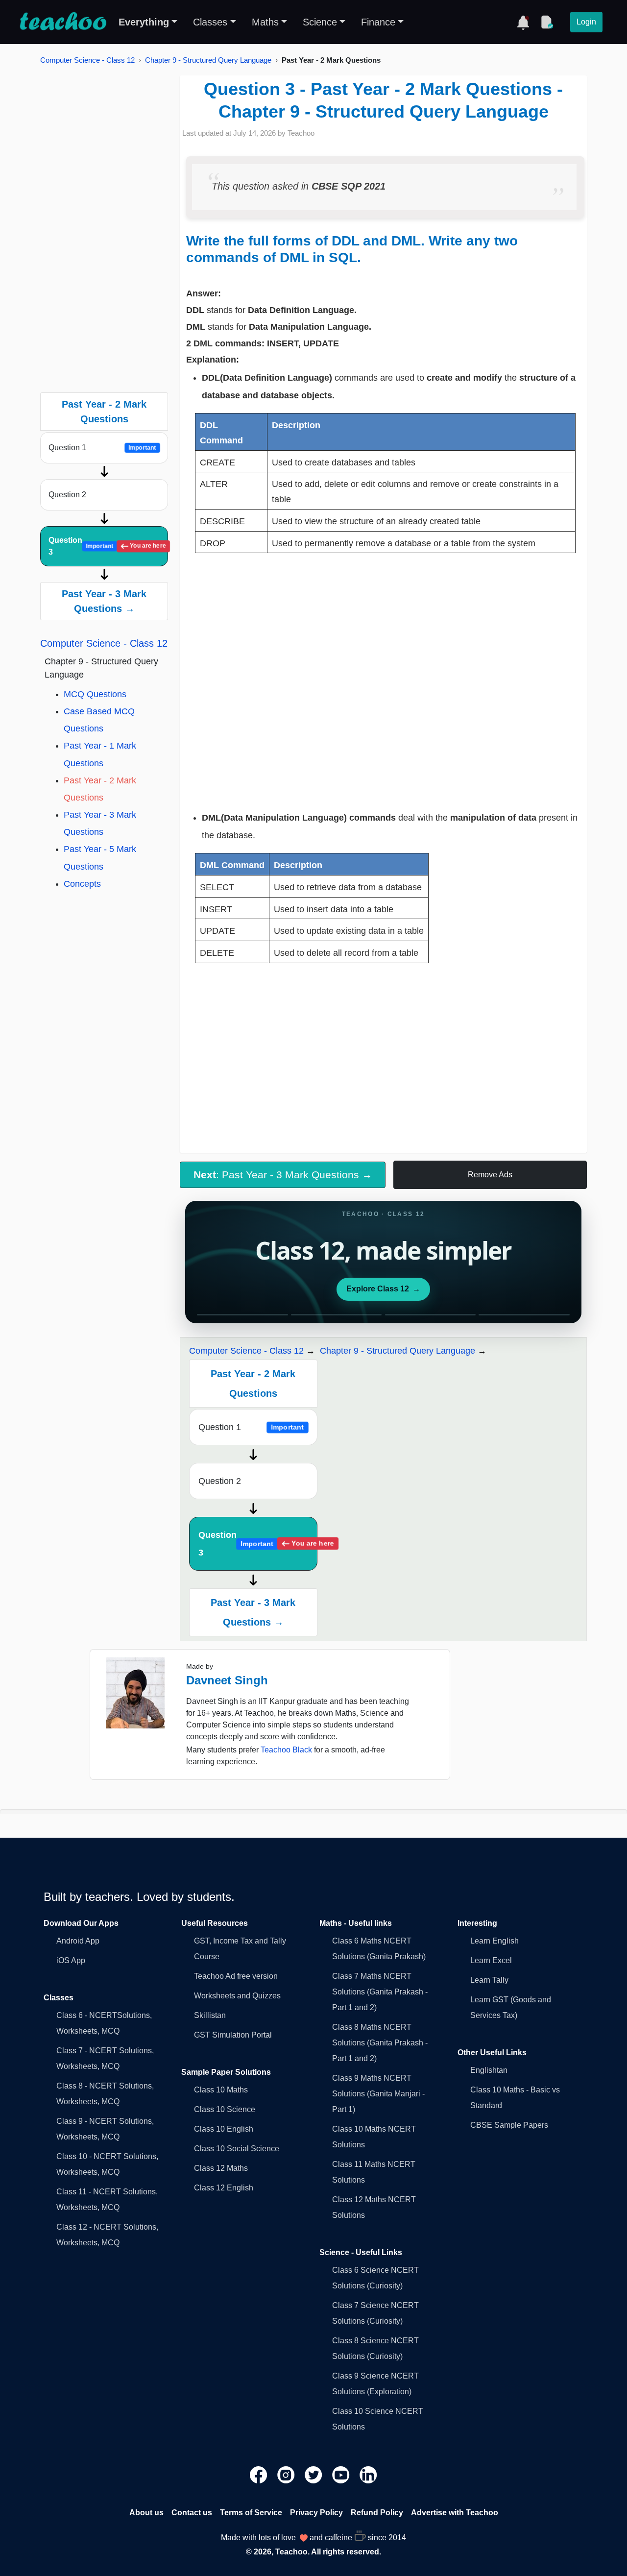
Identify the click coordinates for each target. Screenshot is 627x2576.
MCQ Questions (95, 694)
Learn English (494, 1941)
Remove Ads (490, 1175)
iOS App (71, 1960)
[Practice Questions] (547, 22)
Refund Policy (377, 2513)
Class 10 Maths (221, 2090)
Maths (265, 22)
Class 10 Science (225, 2109)
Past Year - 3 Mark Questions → (104, 601)
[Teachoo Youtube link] (342, 2474)
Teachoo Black (286, 1750)
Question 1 (102, 448)
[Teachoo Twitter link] (314, 2474)
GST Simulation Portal (233, 2035)
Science (320, 22)
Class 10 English (224, 2129)
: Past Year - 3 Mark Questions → (283, 1175)
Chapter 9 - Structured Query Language (208, 60)
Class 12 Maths (221, 2168)
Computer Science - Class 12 (87, 60)
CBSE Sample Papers (509, 2125)
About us (146, 2513)
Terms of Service (251, 2513)
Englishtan (489, 2070)
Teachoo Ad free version (236, 1976)
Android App (78, 1941)
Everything (144, 22)
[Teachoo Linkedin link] (368, 2474)
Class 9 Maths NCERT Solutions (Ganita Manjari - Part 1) (378, 2094)
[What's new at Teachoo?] (523, 22)
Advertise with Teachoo (455, 2513)
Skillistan (210, 2015)
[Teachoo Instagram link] (287, 2474)
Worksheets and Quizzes (237, 1996)
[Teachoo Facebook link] (260, 2474)
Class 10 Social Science (237, 2149)
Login (586, 22)
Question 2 (67, 495)
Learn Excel (491, 1960)
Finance (378, 22)
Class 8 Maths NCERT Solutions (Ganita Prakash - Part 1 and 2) (380, 2043)
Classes (210, 22)
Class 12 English (224, 2188)
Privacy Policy (316, 2513)
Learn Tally (489, 1980)
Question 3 (107, 546)
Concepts (82, 884)
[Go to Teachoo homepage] (63, 22)
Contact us (192, 2513)
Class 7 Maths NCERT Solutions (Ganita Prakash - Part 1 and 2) (380, 1992)
